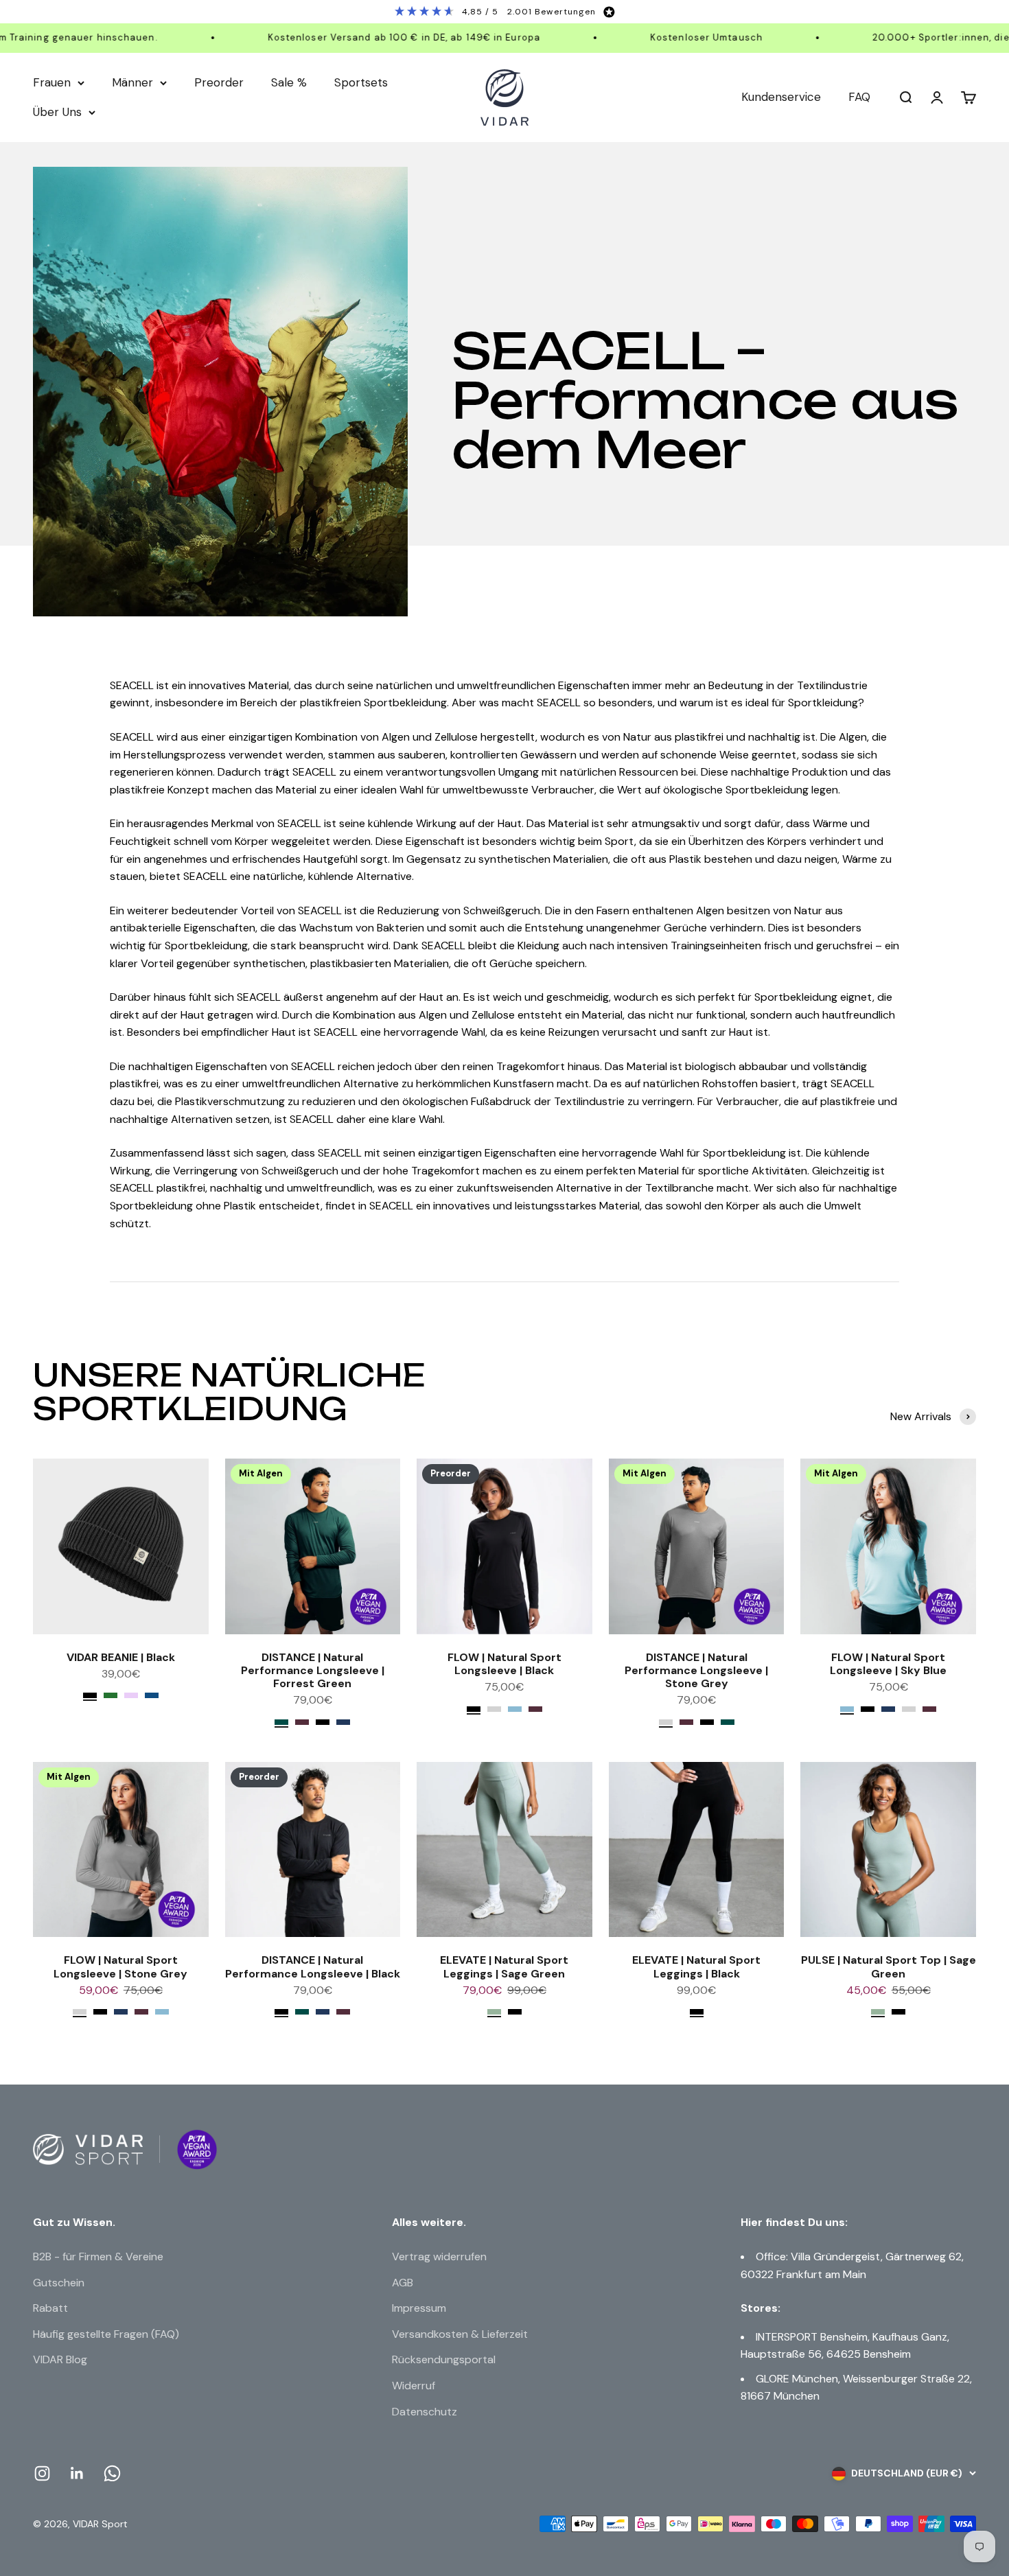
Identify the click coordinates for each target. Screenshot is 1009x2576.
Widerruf (414, 2386)
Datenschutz (425, 2412)
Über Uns (57, 112)
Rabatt (50, 2308)
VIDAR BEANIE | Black (121, 1657)
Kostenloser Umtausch (669, 37)
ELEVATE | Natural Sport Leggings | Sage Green (504, 1966)
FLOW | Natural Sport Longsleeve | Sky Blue (888, 1664)
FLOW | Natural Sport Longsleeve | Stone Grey (120, 1966)
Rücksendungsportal (444, 2359)
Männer (132, 82)
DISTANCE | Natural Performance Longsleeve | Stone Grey (696, 1670)
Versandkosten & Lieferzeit (460, 2334)
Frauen (52, 82)
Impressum (419, 2308)
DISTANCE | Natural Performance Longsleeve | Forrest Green (313, 1670)
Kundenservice (781, 97)
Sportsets (361, 82)
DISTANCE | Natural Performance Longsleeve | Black (313, 1966)
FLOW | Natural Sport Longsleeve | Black (505, 1664)
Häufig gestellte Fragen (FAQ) (106, 2334)
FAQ (859, 97)
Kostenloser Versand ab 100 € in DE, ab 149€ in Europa (366, 37)
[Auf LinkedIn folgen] (77, 2473)
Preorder (219, 82)
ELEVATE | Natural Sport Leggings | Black (696, 1966)
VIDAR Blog (60, 2359)
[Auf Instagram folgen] (42, 2473)
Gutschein (59, 2283)
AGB (403, 2283)
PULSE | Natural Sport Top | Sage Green (889, 1966)
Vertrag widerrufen (439, 2256)
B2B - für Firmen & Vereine (98, 2256)
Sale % (289, 82)
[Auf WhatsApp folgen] (112, 2473)
